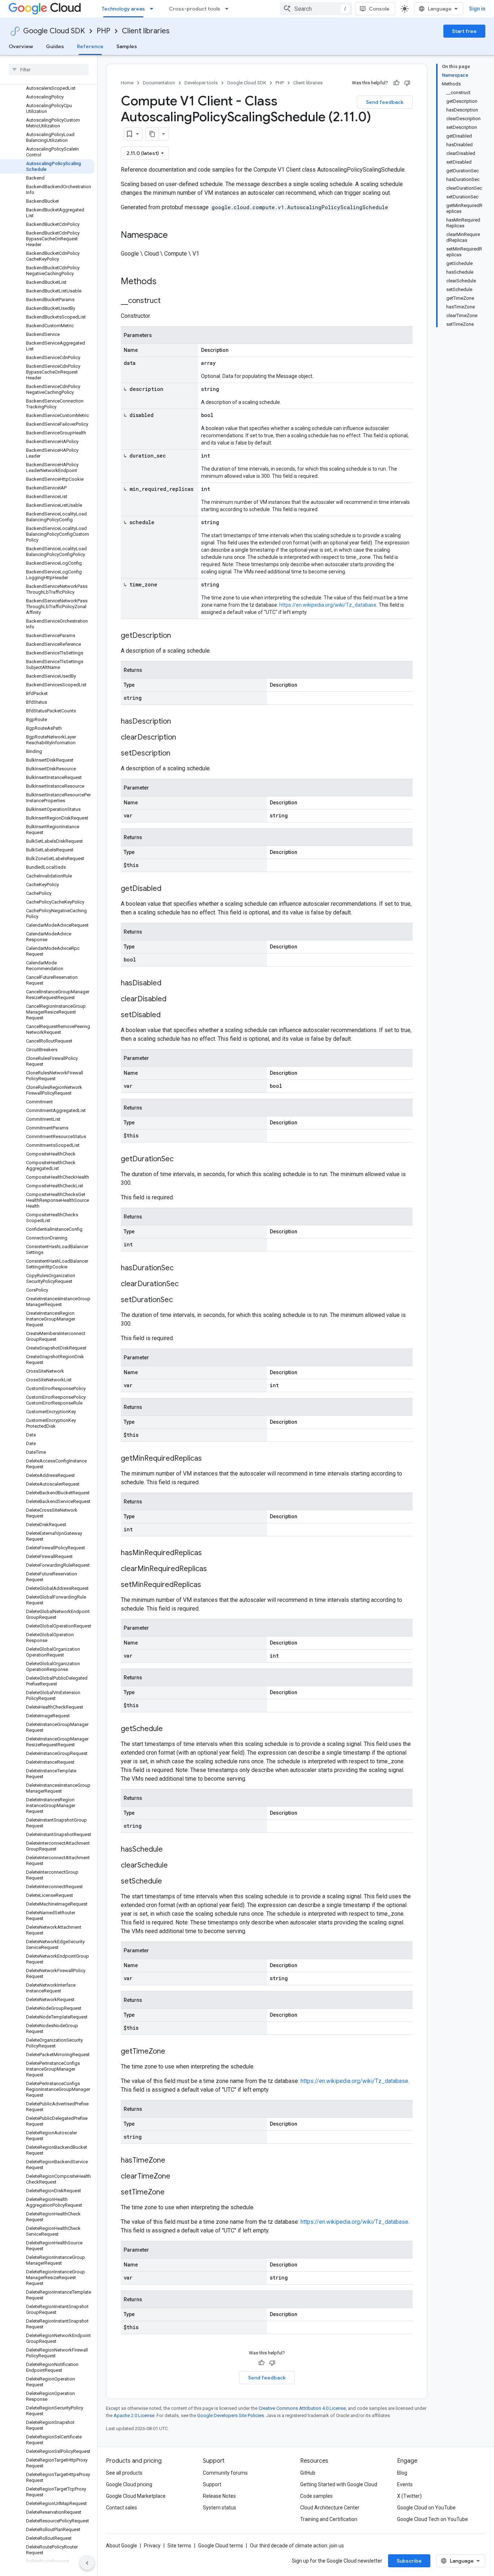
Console (379, 9)
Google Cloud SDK (54, 31)
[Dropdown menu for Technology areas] (154, 9)
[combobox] (316, 9)
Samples (127, 46)
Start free (464, 31)
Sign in (477, 9)
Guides (55, 46)
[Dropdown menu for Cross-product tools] (229, 9)
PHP (103, 31)
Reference (90, 46)
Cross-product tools (195, 9)
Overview (21, 46)
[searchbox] (49, 70)
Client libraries (146, 31)
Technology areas (123, 9)
